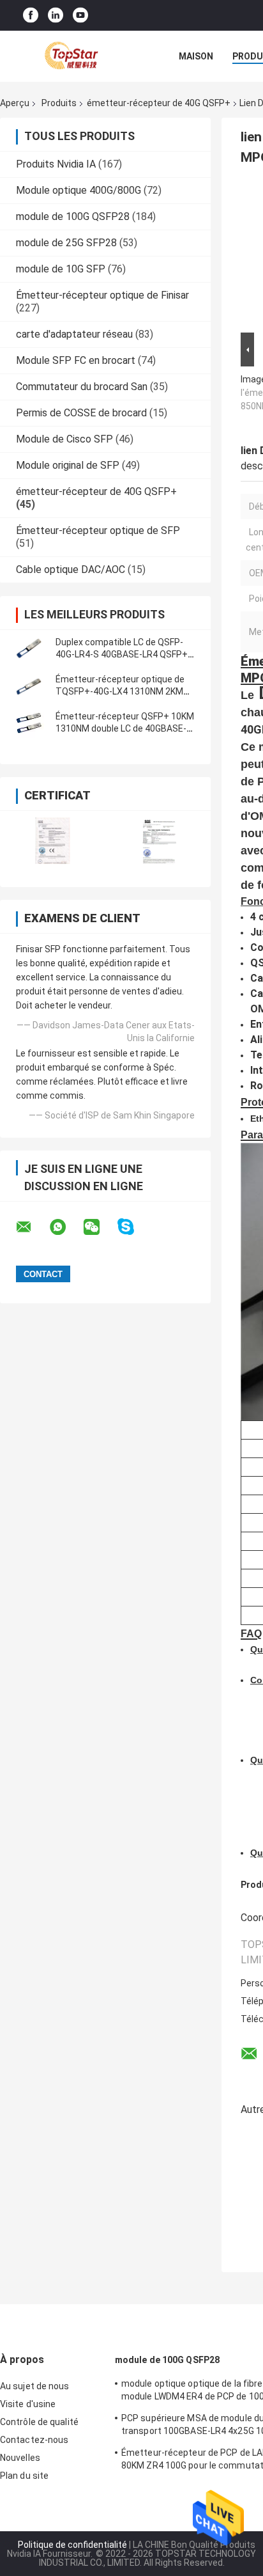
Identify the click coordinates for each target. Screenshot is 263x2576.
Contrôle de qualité (39, 2422)
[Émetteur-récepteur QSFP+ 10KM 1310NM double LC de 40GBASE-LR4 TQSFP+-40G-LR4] (29, 723)
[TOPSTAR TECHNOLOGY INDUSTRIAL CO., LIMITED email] (32, 1227)
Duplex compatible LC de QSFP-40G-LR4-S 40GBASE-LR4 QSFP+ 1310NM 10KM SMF (122, 654)
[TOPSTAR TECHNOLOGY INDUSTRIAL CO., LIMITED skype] (134, 1227)
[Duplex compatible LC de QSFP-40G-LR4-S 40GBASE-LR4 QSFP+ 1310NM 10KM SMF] (29, 648)
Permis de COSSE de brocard (81, 413)
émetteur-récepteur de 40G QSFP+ (159, 103)
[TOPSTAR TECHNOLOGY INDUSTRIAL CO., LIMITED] (70, 56)
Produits (59, 103)
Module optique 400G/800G (79, 190)
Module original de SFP (68, 465)
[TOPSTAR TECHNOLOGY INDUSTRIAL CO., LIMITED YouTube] (80, 16)
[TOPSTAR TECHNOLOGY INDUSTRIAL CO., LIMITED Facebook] (31, 16)
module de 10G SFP (61, 269)
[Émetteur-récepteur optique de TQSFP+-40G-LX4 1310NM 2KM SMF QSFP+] (29, 686)
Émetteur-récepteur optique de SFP (98, 530)
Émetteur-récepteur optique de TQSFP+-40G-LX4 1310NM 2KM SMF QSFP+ (120, 691)
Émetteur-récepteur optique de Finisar (102, 295)
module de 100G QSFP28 (73, 216)
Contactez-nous (34, 2440)
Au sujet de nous (35, 2386)
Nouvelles (20, 2458)
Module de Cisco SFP (64, 439)
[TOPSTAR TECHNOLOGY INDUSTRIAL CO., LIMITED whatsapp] (66, 1227)
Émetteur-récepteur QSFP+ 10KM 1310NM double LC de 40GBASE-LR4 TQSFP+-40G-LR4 (125, 728)
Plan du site (24, 2476)
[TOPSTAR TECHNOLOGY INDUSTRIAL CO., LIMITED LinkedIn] (56, 16)
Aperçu (15, 103)
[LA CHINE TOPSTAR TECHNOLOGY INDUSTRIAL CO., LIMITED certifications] (53, 841)
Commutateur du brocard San (82, 387)
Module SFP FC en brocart (76, 360)
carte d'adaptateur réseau (74, 334)
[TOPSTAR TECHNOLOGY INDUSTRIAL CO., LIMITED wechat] (100, 1227)
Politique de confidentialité (72, 2545)
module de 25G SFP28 (66, 243)
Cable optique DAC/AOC (71, 569)
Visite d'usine (28, 2404)
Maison (196, 56)
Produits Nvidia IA (56, 164)
